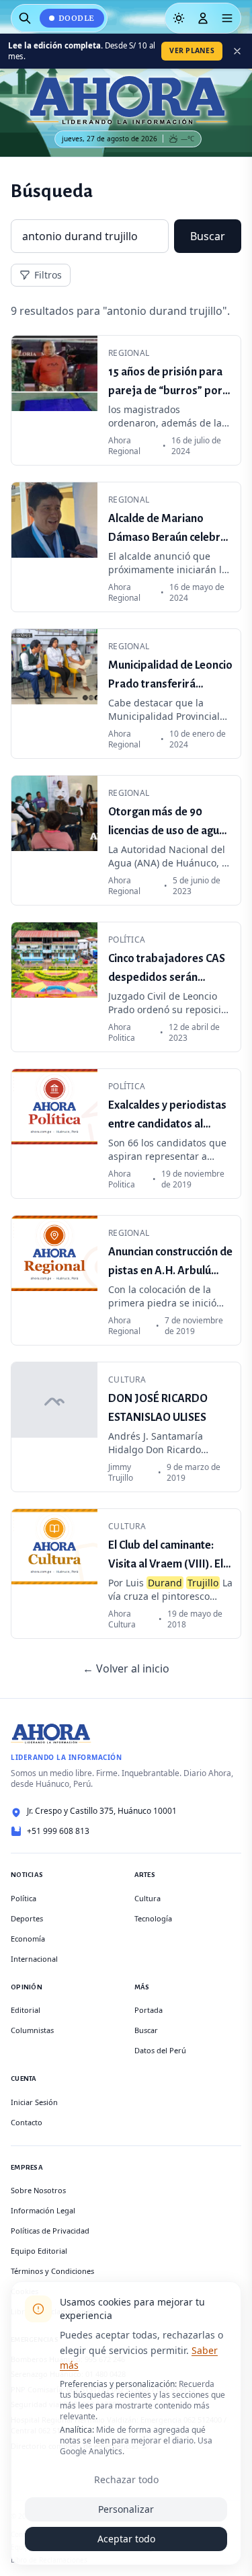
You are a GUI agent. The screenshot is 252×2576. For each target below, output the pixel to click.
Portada (149, 2010)
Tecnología (153, 1918)
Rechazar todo (126, 2479)
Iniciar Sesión (34, 2102)
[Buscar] (25, 18)
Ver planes (192, 50)
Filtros (48, 275)
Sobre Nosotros (38, 2190)
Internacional (34, 1959)
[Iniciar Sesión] (203, 18)
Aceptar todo (126, 2539)
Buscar (208, 236)
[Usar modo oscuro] (179, 18)
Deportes (27, 1918)
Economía (28, 1939)
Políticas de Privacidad (50, 2231)
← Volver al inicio (126, 1668)
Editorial (26, 2010)
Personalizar (126, 2509)
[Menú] (227, 18)
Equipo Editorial (39, 2251)
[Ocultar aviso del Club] (237, 51)
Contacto (27, 2122)
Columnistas (32, 2030)
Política (24, 1898)
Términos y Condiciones (52, 2271)
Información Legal (43, 2210)
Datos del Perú (160, 2050)
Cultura (148, 1898)
